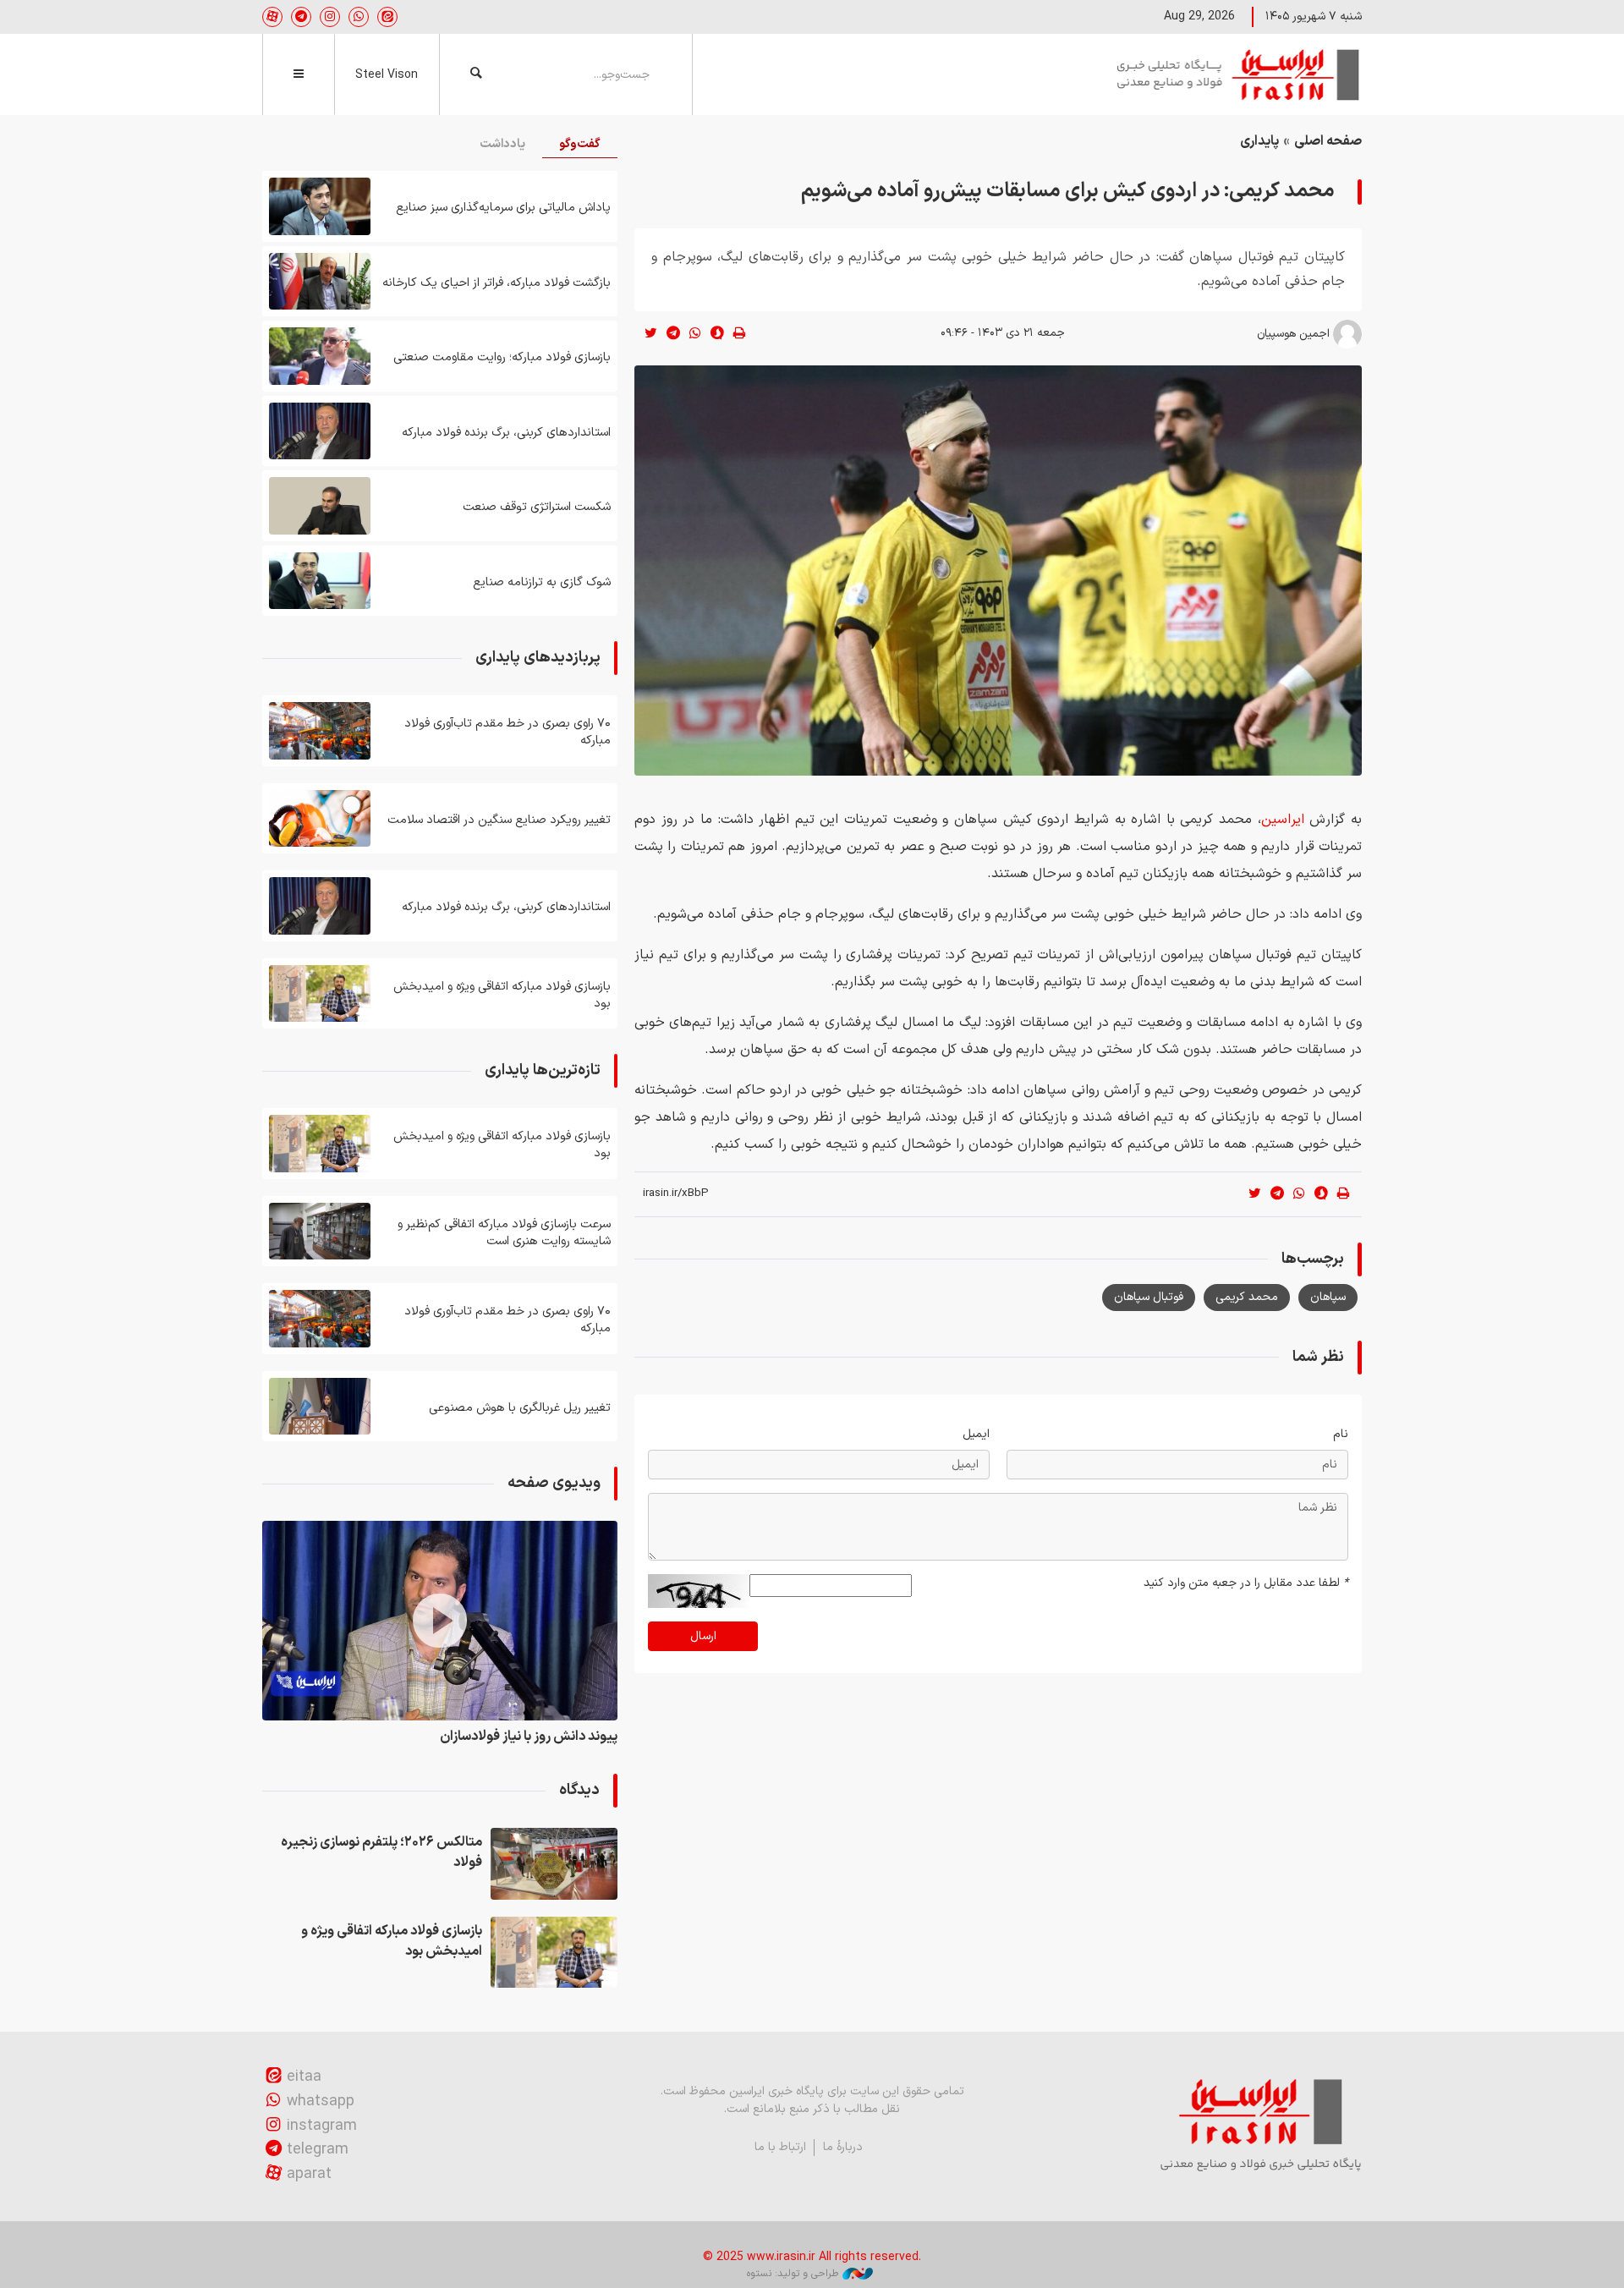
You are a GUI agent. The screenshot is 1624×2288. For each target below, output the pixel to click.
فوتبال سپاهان (1149, 1297)
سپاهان (1328, 1297)
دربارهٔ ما (843, 2147)
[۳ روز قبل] (320, 282)
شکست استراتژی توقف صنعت (537, 507)
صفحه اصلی (1328, 141)
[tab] (580, 145)
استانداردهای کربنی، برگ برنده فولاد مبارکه (506, 433)
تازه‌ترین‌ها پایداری (543, 1070)
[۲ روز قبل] (320, 206)
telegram (318, 2150)
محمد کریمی (1247, 1297)
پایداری (1259, 141)
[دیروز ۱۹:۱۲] (320, 994)
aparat (309, 2174)
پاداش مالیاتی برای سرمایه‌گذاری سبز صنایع (503, 208)
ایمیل (976, 1434)
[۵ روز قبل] (320, 581)
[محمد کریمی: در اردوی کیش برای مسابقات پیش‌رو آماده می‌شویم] (998, 571)
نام (1341, 1434)
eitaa (304, 2077)
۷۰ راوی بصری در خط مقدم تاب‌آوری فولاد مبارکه (507, 732)
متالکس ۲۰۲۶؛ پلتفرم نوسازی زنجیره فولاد (381, 1852)
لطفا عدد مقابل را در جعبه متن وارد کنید (1246, 1583)
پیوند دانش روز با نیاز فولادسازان (529, 1737)
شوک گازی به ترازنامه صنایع (542, 582)
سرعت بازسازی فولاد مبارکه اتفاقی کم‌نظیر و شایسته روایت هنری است (504, 1233)
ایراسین (1239, 74)
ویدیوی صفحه (554, 1483)
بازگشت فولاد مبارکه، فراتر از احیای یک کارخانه (497, 283)
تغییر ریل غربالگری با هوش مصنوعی (520, 1408)
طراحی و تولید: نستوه (793, 2274)
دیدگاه (579, 1790)
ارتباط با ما (780, 2147)
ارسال (703, 1636)
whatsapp (321, 2101)
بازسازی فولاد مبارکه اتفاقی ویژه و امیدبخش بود (502, 995)
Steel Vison (387, 75)
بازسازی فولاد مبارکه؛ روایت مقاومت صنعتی (502, 357)
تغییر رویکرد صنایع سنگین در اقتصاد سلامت (499, 820)
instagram (322, 2126)
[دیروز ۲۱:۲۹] (554, 1863)
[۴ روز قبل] (320, 356)
